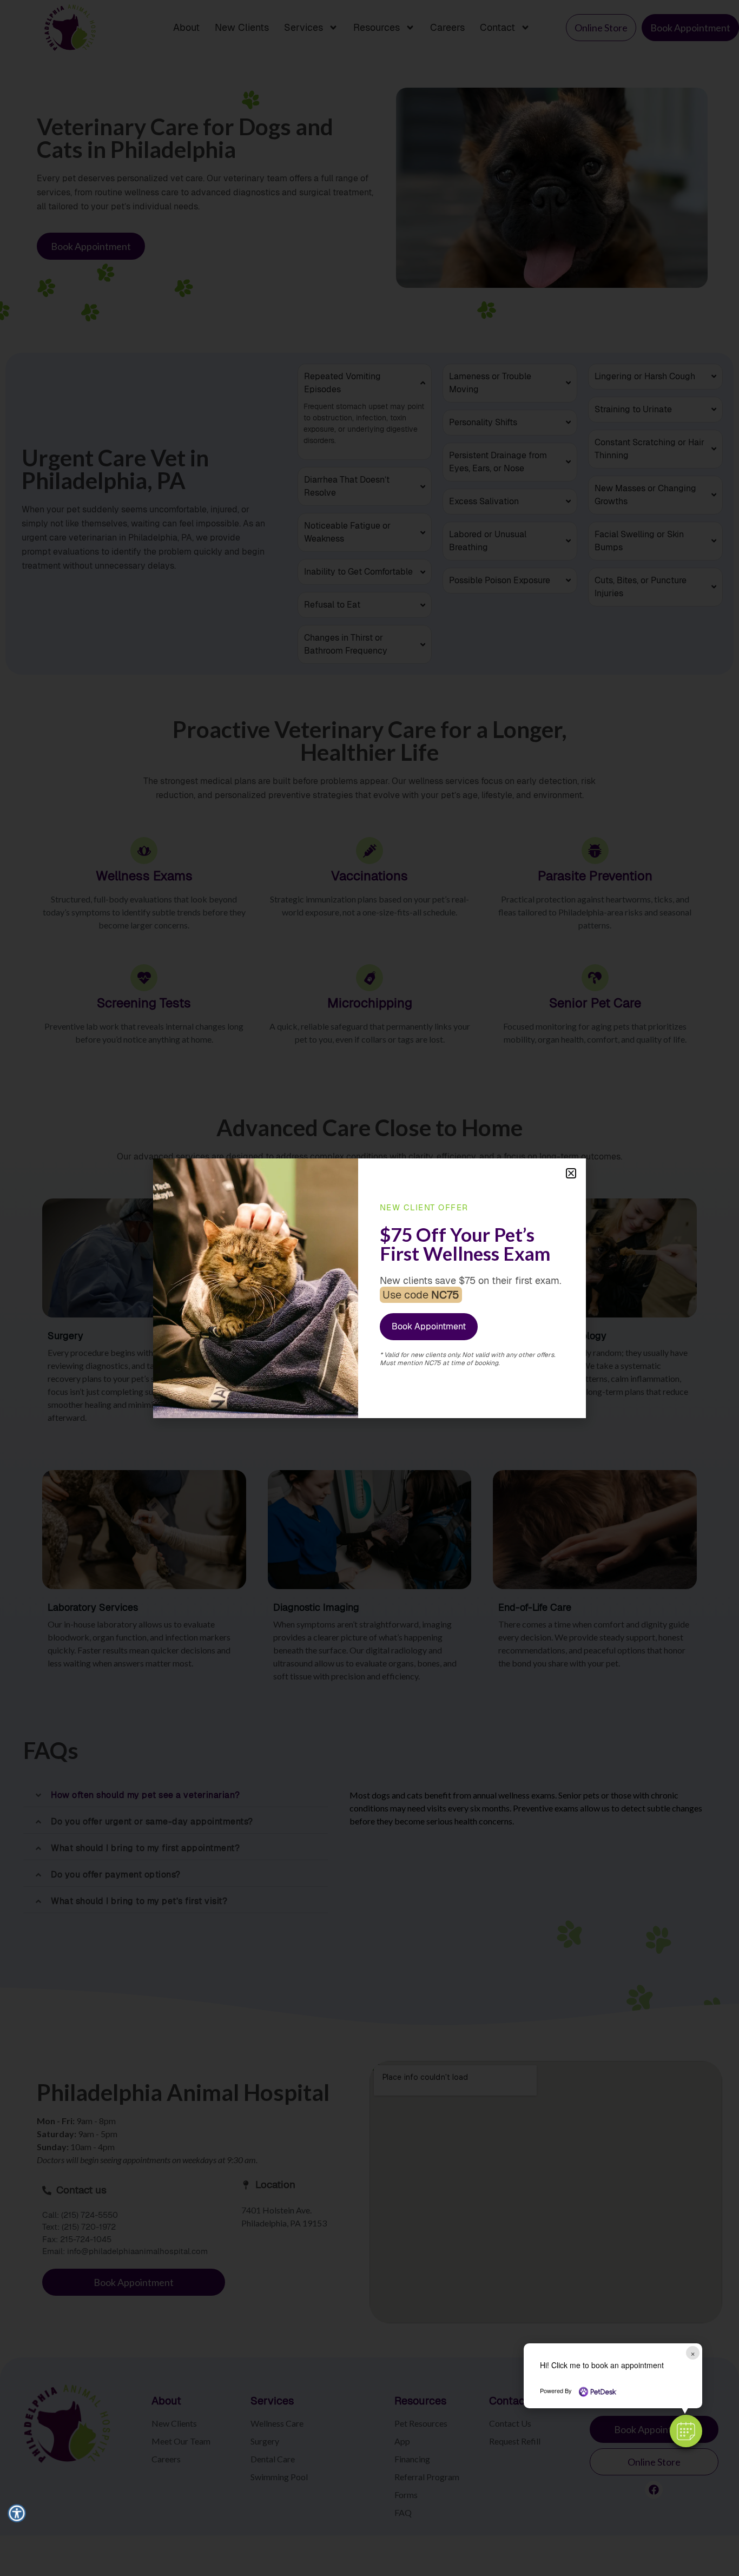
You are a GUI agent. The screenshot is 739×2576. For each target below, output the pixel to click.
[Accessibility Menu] (17, 2513)
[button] (686, 2431)
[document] (369, 1288)
